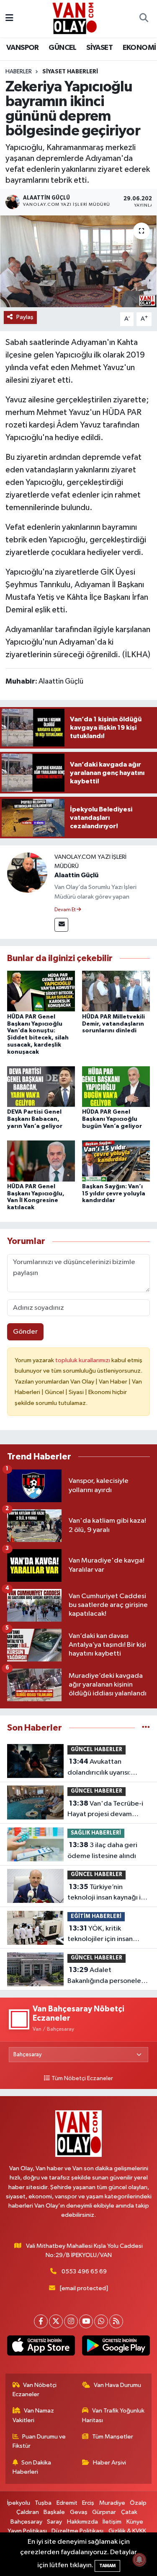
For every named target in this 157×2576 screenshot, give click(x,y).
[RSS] (116, 2321)
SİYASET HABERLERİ (70, 72)
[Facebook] (41, 2321)
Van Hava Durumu (117, 2385)
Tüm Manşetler (113, 2437)
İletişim (112, 2522)
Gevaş (79, 2512)
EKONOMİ (139, 48)
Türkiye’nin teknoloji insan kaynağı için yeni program (109, 1893)
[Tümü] (146, 1728)
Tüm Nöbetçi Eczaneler (82, 2078)
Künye (135, 2522)
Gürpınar (104, 2512)
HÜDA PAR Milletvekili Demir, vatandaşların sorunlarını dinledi (113, 1024)
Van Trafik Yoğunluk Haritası (113, 2415)
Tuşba (43, 2503)
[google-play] (116, 2347)
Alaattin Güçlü (76, 875)
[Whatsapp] (101, 2321)
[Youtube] (86, 2321)
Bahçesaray (26, 2522)
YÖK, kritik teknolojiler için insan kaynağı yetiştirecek (100, 1935)
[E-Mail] (61, 925)
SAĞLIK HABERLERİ (96, 1833)
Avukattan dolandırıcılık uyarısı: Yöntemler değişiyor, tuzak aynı (100, 1768)
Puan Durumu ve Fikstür (39, 2441)
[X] (56, 2321)
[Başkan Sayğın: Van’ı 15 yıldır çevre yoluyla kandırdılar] (116, 1161)
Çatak (129, 2512)
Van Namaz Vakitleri (33, 2415)
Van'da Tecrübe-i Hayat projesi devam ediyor (105, 1810)
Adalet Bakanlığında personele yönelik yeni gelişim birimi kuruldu (107, 1976)
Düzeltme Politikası (77, 2531)
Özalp (138, 2503)
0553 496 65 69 (84, 2271)
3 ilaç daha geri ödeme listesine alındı (102, 1850)
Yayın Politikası (27, 2531)
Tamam (107, 2566)
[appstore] (41, 2347)
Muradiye (112, 2503)
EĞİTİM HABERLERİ (96, 1916)
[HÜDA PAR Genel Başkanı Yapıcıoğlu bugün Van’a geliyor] (116, 1087)
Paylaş (25, 317)
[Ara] (144, 19)
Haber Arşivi (109, 2463)
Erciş (88, 2503)
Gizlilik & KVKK (127, 2531)
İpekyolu (19, 2503)
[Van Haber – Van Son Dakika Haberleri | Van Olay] (75, 18)
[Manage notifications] (139, 2560)
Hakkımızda (82, 2522)
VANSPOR (23, 48)
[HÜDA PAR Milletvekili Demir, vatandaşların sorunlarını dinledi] (116, 991)
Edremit (67, 2503)
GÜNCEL (62, 48)
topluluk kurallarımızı (83, 1360)
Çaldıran (28, 2512)
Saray (54, 2522)
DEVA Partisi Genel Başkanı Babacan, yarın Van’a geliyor (35, 1119)
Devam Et (66, 910)
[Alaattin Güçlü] (27, 872)
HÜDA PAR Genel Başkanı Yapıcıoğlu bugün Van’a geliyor (112, 1119)
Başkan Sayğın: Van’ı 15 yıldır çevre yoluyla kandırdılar (114, 1194)
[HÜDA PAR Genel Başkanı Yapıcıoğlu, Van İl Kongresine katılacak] (41, 1161)
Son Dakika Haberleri (32, 2467)
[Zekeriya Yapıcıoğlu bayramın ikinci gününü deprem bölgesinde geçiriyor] (78, 262)
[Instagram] (71, 2321)
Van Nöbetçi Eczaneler (35, 2390)
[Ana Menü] (9, 19)
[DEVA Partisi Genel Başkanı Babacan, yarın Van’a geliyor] (41, 1087)
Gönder (25, 1332)
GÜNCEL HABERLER (97, 1750)
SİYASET (99, 48)
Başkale (54, 2512)
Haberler (19, 72)
